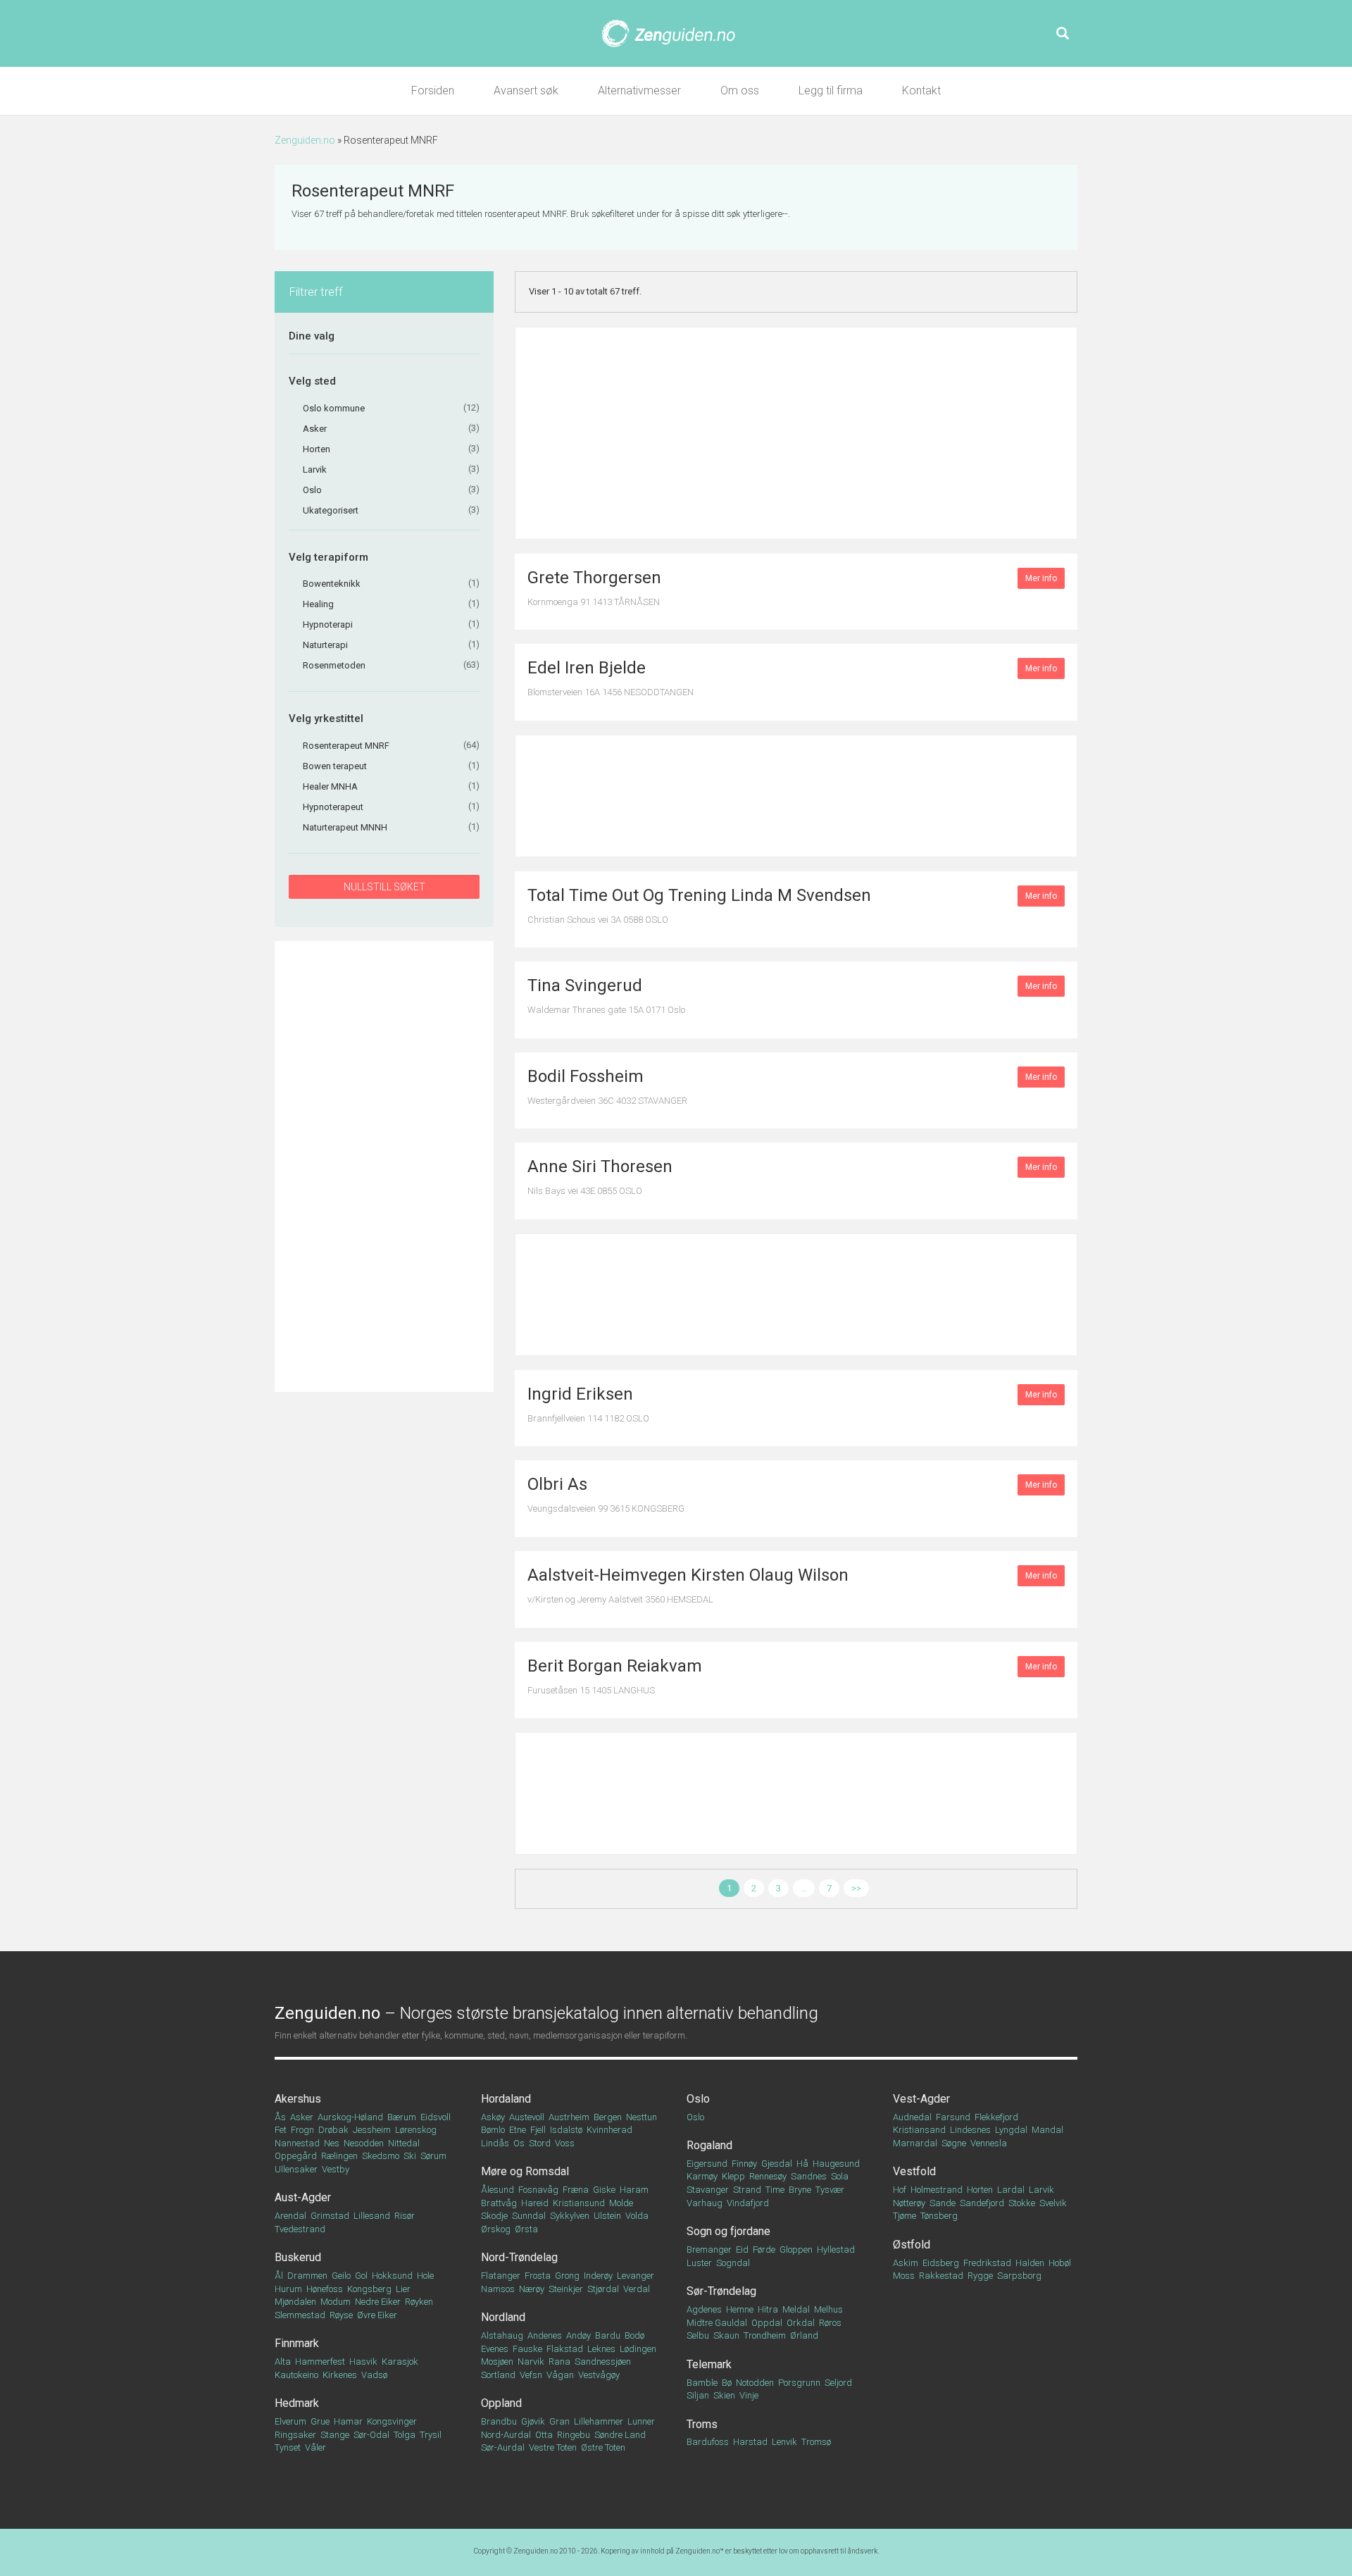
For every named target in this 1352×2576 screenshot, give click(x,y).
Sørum (433, 2156)
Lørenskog (416, 2130)
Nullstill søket (384, 887)
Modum (336, 2302)
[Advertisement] (384, 1166)
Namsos (498, 2289)
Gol (361, 2276)
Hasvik (363, 2362)
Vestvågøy (599, 2375)
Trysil (431, 2435)
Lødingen (638, 2349)
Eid (742, 2250)
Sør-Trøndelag (721, 2291)
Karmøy (702, 2176)
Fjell (538, 2130)
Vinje (749, 2395)
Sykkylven (570, 2216)
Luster (699, 2263)
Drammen (307, 2276)
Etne (518, 2130)
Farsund (953, 2117)
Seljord (838, 2383)
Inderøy (598, 2276)
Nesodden (364, 2143)
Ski (410, 2156)
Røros (830, 2323)
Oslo (698, 2099)
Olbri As (557, 1484)
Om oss (740, 91)
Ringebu (574, 2435)
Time (775, 2190)
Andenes (545, 2335)
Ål (279, 2276)
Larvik (1041, 2190)
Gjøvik (533, 2421)
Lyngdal (1011, 2130)
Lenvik (784, 2442)
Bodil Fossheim (586, 1076)
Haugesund (836, 2164)
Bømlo (493, 2130)
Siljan (698, 2395)
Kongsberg (369, 2289)
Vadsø (374, 2375)
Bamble (702, 2383)
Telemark (709, 2364)
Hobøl (1060, 2263)
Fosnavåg (538, 2190)
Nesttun (641, 2117)
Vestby (336, 2169)
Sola (840, 2176)
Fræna (576, 2190)
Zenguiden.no (305, 140)
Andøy (578, 2335)
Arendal (290, 2216)
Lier (403, 2289)
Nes (332, 2143)
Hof (900, 2190)
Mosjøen (497, 2362)
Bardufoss (708, 2442)
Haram (634, 2190)
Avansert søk (526, 91)
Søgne (954, 2143)
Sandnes (809, 2176)
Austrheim (569, 2117)
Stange (335, 2435)
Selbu (698, 2335)
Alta (283, 2362)
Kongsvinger (392, 2421)
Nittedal (404, 2143)
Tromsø (816, 2442)
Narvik (531, 2362)
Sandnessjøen (603, 2362)
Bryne (800, 2190)
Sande (943, 2203)
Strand (747, 2190)
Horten (980, 2190)
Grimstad (330, 2216)
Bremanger (709, 2250)
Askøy (493, 2117)
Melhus (828, 2309)
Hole (425, 2276)
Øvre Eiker (377, 2315)
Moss (904, 2276)
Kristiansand (919, 2130)
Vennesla (989, 2143)
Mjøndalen (295, 2302)
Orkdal (801, 2323)
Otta (544, 2435)
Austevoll (527, 2117)
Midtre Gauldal (717, 2323)
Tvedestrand (300, 2229)
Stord (540, 2143)
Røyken (419, 2302)
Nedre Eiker (378, 2302)
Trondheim (765, 2335)
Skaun (726, 2335)
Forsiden (433, 91)
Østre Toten (603, 2447)
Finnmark (297, 2343)
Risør (405, 2216)
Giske (604, 2190)
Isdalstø (566, 2130)
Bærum (402, 2117)
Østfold (912, 2245)
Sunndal (529, 2216)
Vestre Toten (553, 2447)
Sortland (498, 2375)
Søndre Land (620, 2435)
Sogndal (733, 2263)
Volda (637, 2216)
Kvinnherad (609, 2130)
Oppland (501, 2403)
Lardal (1011, 2190)
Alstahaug (502, 2335)
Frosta (538, 2276)
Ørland (804, 2335)
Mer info (1041, 578)
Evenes (495, 2349)
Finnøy (744, 2164)
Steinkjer (566, 2289)
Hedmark (297, 2403)
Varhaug (705, 2203)
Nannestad (297, 2143)
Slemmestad (300, 2315)
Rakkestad (941, 2276)
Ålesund (497, 2190)
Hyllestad (836, 2250)
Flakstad (565, 2349)
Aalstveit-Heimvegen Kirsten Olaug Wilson (688, 1575)
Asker (302, 2117)
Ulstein (607, 2216)
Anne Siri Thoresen (600, 1166)
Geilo (341, 2276)
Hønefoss (325, 2289)
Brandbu (499, 2421)
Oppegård (296, 2156)
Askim (906, 2263)
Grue (320, 2421)
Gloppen (796, 2250)
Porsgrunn (799, 2383)
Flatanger (501, 2276)
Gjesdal (777, 2164)
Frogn (302, 2130)
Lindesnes (970, 2130)
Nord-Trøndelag (519, 2257)
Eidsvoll (436, 2117)
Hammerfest (320, 2362)
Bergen (608, 2117)
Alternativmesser (639, 91)
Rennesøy (768, 2176)
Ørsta (526, 2229)
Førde (764, 2250)
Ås (280, 2117)
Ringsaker (295, 2435)
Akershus (298, 2099)
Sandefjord (982, 2203)
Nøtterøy (909, 2203)
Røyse (341, 2315)
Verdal (637, 2289)
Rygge (980, 2276)
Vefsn (531, 2375)
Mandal (1047, 2130)
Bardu (608, 2335)
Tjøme (905, 2216)
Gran (559, 2421)
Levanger (636, 2276)
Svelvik (1053, 2203)
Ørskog (496, 2229)
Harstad (750, 2442)
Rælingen (339, 2156)
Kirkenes (340, 2375)
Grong (567, 2276)
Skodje (494, 2216)
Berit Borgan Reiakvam (615, 1666)
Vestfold (914, 2171)
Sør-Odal (371, 2435)
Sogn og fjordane (728, 2231)
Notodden (755, 2383)
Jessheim (372, 2130)
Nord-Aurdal (506, 2435)
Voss (565, 2143)
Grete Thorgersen (594, 578)
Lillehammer (599, 2421)
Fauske (527, 2349)
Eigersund (707, 2164)
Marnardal (915, 2143)
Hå (802, 2164)
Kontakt (921, 91)
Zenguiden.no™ (700, 2551)
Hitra (768, 2309)
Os (519, 2143)
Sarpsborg (1019, 2276)
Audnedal (912, 2117)
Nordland (503, 2317)
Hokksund (392, 2276)
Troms (702, 2424)
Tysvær (830, 2190)
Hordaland (506, 2099)
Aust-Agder (303, 2197)
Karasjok (400, 2362)
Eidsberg (941, 2263)
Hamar (348, 2421)
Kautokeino (296, 2375)
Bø (727, 2383)
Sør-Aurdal (503, 2447)
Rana (559, 2362)
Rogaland (709, 2145)
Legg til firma (831, 91)
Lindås (495, 2143)
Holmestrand (937, 2190)
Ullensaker (296, 2169)
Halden (1030, 2263)
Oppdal (767, 2323)
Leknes (601, 2349)
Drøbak (333, 2130)
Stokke (1022, 2203)
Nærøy (532, 2289)
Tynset (288, 2447)
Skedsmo (381, 2156)
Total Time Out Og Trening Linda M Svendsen (699, 895)
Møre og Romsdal (525, 2171)
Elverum (290, 2421)
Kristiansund (579, 2203)
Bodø (634, 2335)
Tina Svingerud (585, 985)
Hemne (740, 2309)
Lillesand (372, 2216)
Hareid (535, 2203)
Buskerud (298, 2257)
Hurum (288, 2289)
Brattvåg (499, 2203)
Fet (281, 2130)
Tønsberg (939, 2216)
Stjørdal (603, 2289)
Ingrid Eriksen (580, 1394)
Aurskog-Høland (350, 2117)
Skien (724, 2395)
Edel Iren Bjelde (587, 668)
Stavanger (708, 2190)
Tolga (405, 2435)
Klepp (733, 2176)
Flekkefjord (996, 2117)
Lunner (641, 2421)
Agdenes (704, 2309)
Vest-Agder (921, 2099)
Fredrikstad (987, 2263)
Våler (315, 2447)
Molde (621, 2203)
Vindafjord (748, 2203)
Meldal (796, 2309)
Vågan (560, 2375)
